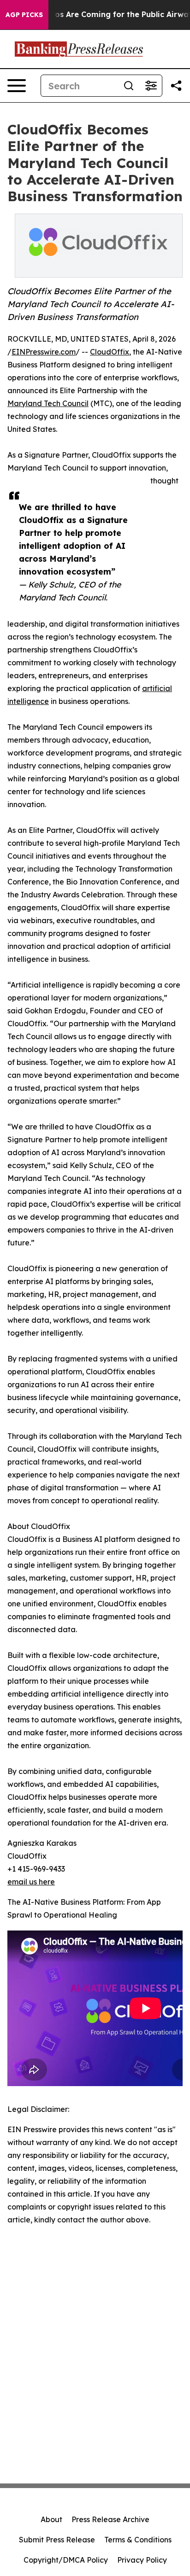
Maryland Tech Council (48, 403)
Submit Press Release (57, 2540)
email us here (31, 1882)
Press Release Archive (110, 2519)
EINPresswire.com (44, 352)
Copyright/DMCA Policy (66, 2560)
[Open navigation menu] (17, 86)
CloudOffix (110, 352)
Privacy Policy (142, 2560)
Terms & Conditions (138, 2540)
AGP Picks (24, 15)
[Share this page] (176, 86)
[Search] (129, 86)
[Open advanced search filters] (151, 86)
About (51, 2519)
